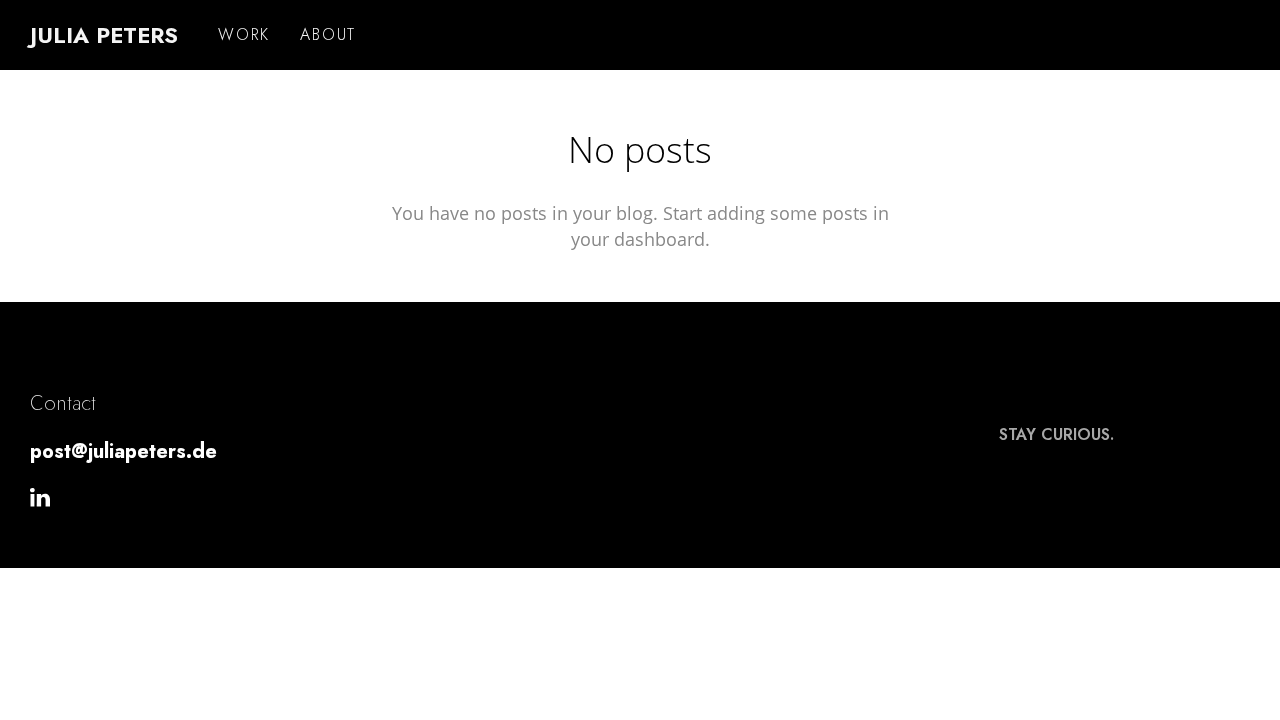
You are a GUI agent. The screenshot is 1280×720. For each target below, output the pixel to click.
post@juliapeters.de (123, 451)
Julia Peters (104, 35)
